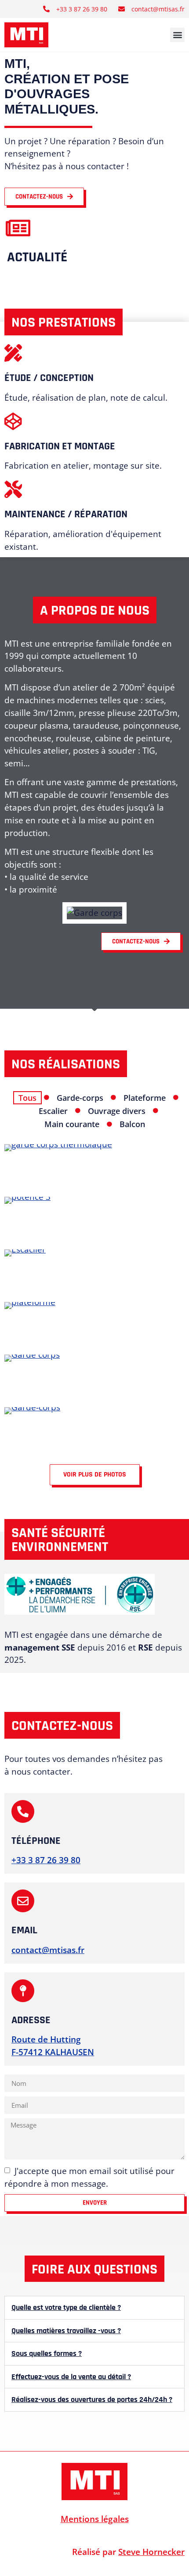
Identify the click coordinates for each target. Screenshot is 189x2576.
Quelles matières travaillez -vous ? (66, 2331)
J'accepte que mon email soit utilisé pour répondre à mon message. (89, 2177)
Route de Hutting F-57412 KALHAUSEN (53, 2046)
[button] (177, 35)
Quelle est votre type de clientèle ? (66, 2308)
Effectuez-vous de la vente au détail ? (71, 2377)
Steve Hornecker (151, 2552)
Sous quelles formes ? (47, 2354)
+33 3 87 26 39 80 (46, 1860)
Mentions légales (95, 2519)
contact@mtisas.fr (48, 1950)
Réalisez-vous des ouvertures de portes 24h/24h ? (92, 2400)
